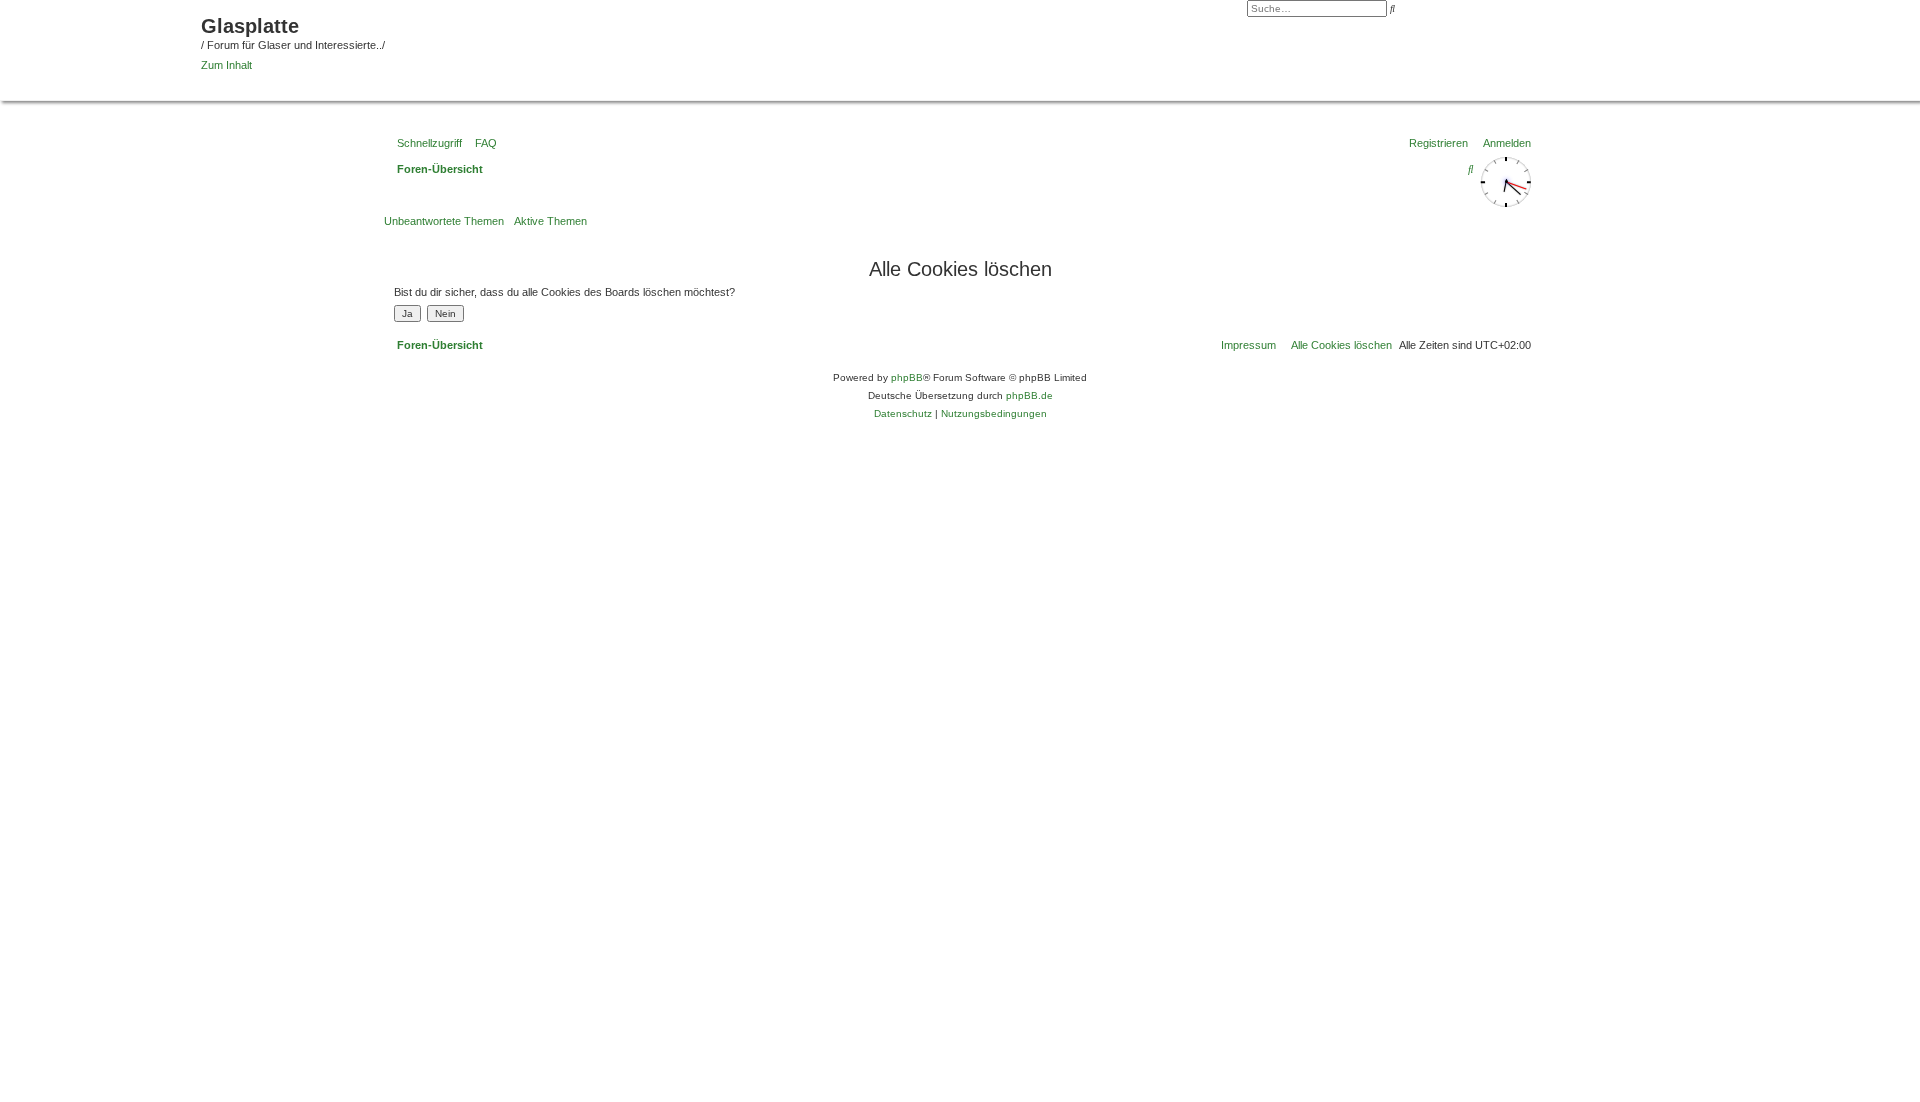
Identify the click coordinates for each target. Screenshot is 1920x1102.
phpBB (907, 377)
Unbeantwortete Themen (444, 221)
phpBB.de (1029, 395)
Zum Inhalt (226, 65)
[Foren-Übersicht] (103, 48)
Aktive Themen (550, 221)
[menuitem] (482, 143)
